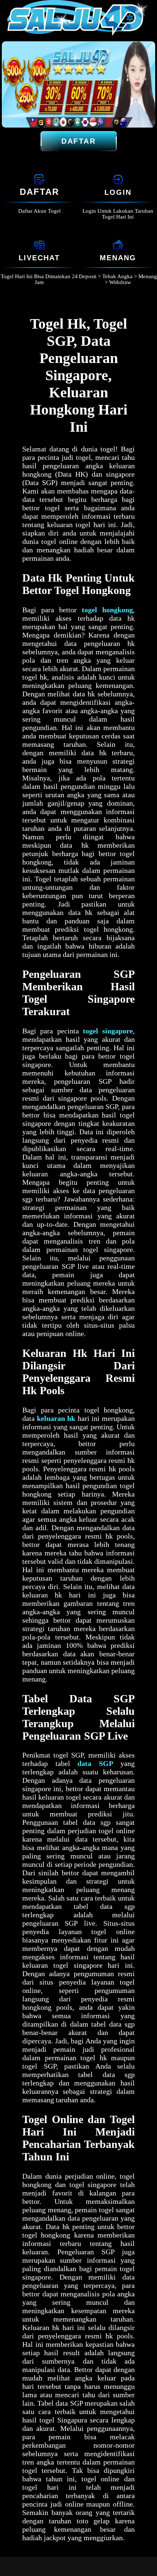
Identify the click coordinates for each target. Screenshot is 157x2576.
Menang (118, 258)
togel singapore (108, 1031)
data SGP (95, 1763)
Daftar (78, 141)
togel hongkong (107, 610)
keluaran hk (56, 1418)
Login (118, 192)
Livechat (39, 258)
